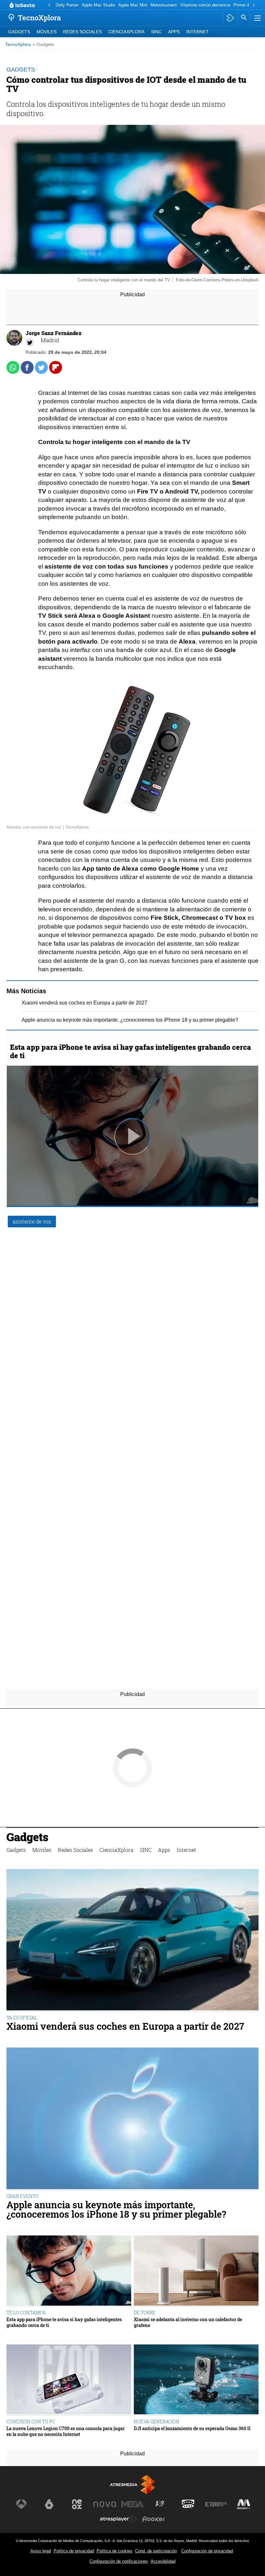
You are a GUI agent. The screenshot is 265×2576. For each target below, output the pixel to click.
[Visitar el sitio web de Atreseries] (160, 2504)
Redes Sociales (82, 32)
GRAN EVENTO (23, 2196)
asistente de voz (32, 1221)
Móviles (47, 32)
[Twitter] (30, 342)
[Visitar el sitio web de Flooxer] (154, 2519)
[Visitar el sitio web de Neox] (77, 2504)
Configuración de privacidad (207, 2551)
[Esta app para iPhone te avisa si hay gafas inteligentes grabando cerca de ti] (69, 2271)
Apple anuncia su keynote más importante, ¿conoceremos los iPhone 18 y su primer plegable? (130, 1020)
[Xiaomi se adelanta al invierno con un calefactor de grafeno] (196, 2271)
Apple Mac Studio (98, 5)
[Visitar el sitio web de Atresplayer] (119, 2519)
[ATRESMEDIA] (132, 2485)
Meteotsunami (164, 5)
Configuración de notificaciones (119, 2561)
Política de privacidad (74, 2551)
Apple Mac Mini (133, 5)
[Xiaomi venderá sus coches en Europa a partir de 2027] (132, 1940)
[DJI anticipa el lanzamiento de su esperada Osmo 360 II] (196, 2380)
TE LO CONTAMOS (26, 2313)
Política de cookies (115, 2551)
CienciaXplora (126, 32)
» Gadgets (43, 44)
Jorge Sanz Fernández (53, 333)
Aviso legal (41, 2551)
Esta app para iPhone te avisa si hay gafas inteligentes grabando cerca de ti (131, 1051)
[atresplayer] (230, 18)
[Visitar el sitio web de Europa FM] (216, 2504)
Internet (197, 32)
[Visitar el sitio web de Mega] (132, 2504)
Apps (174, 32)
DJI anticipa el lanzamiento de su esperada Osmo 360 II (192, 2428)
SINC (156, 32)
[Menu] (257, 18)
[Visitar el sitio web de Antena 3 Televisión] (21, 2504)
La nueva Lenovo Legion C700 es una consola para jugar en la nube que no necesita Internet (66, 2431)
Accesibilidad (163, 2561)
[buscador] (244, 18)
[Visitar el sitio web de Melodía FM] (244, 2504)
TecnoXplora (18, 44)
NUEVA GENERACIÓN (157, 2422)
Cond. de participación (156, 2551)
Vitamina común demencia (205, 5)
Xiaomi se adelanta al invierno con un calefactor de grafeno (188, 2322)
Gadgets (19, 32)
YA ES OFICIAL (22, 2018)
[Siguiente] (254, 5)
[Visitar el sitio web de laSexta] (49, 2504)
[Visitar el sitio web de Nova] (105, 2504)
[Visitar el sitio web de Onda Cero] (188, 2504)
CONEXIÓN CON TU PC (31, 2422)
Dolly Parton (67, 5)
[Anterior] (49, 5)
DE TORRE (145, 2313)
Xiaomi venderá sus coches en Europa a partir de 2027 (85, 1003)
